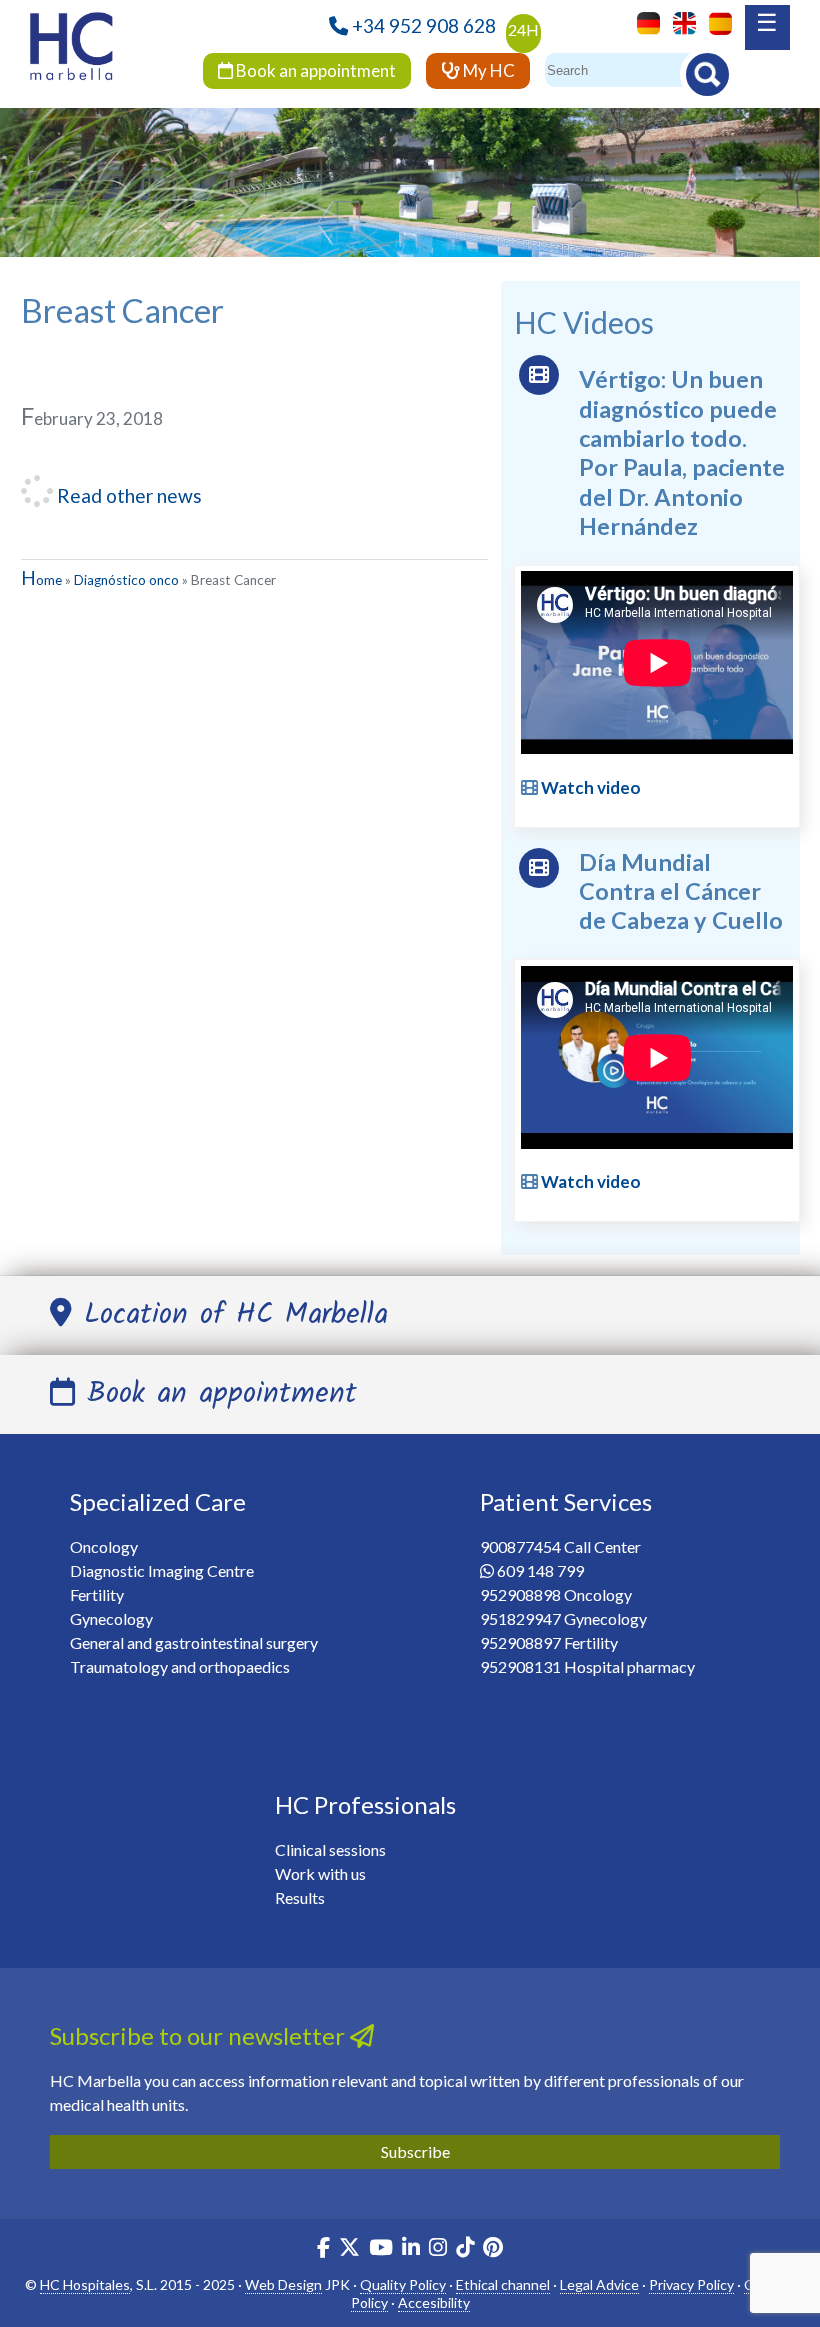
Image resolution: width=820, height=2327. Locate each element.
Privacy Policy (691, 2284)
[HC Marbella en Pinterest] (493, 2249)
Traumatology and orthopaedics (180, 1666)
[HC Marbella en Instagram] (438, 2249)
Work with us (320, 1873)
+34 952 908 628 (424, 25)
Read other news (127, 495)
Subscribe (415, 2151)
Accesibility (434, 2302)
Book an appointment (314, 70)
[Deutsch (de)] (643, 21)
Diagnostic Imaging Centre (162, 1570)
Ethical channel (503, 2284)
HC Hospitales (85, 2284)
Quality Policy (403, 2284)
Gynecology (111, 1618)
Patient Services (566, 1501)
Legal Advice (599, 2284)
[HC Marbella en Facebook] (323, 2249)
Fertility (97, 1594)
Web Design (283, 2284)
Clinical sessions (330, 1849)
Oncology (104, 1546)
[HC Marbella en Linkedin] (411, 2249)
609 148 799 (540, 1570)
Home (41, 580)
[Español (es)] (715, 21)
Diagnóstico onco (126, 580)
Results (300, 1897)
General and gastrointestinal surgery (194, 1642)
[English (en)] (679, 21)
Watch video (589, 787)
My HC (487, 70)
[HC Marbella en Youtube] (381, 2249)
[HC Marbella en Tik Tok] (465, 2249)
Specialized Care (158, 1501)
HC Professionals (365, 1804)
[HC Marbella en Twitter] (351, 2249)
